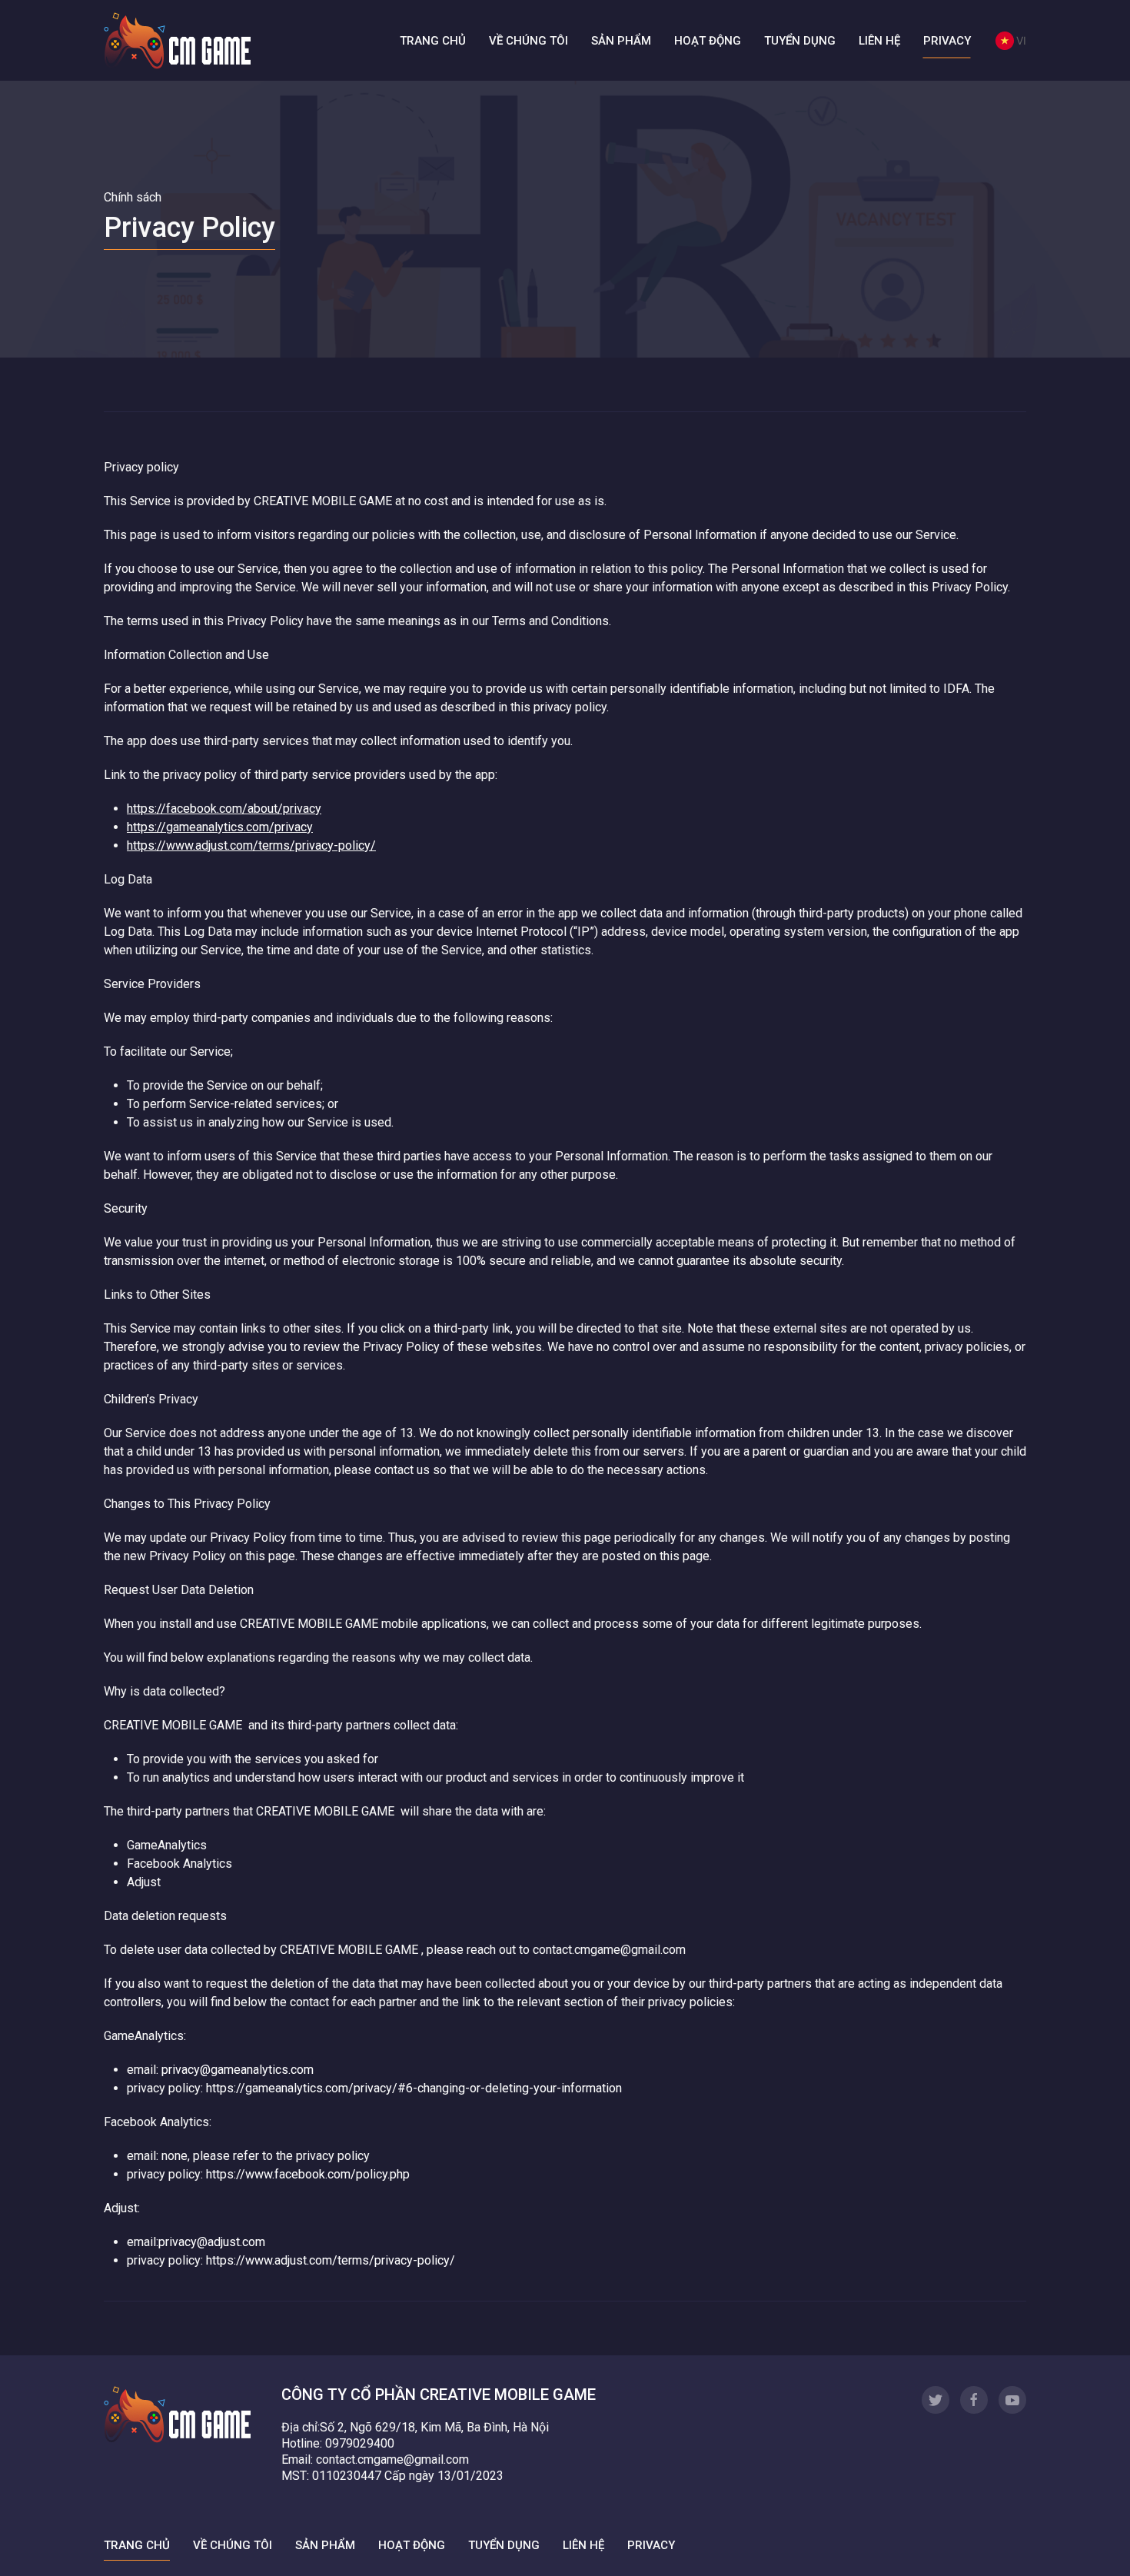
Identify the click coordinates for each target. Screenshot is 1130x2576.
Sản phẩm (621, 40)
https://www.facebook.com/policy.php (308, 2174)
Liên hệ (879, 40)
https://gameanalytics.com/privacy (220, 827)
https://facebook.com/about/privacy (224, 809)
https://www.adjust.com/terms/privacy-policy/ (251, 845)
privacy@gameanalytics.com (238, 2070)
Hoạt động (708, 40)
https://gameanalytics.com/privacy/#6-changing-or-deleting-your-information (414, 2088)
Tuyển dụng (800, 40)
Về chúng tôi (528, 40)
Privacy (947, 40)
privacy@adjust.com (212, 2242)
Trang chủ (433, 40)
